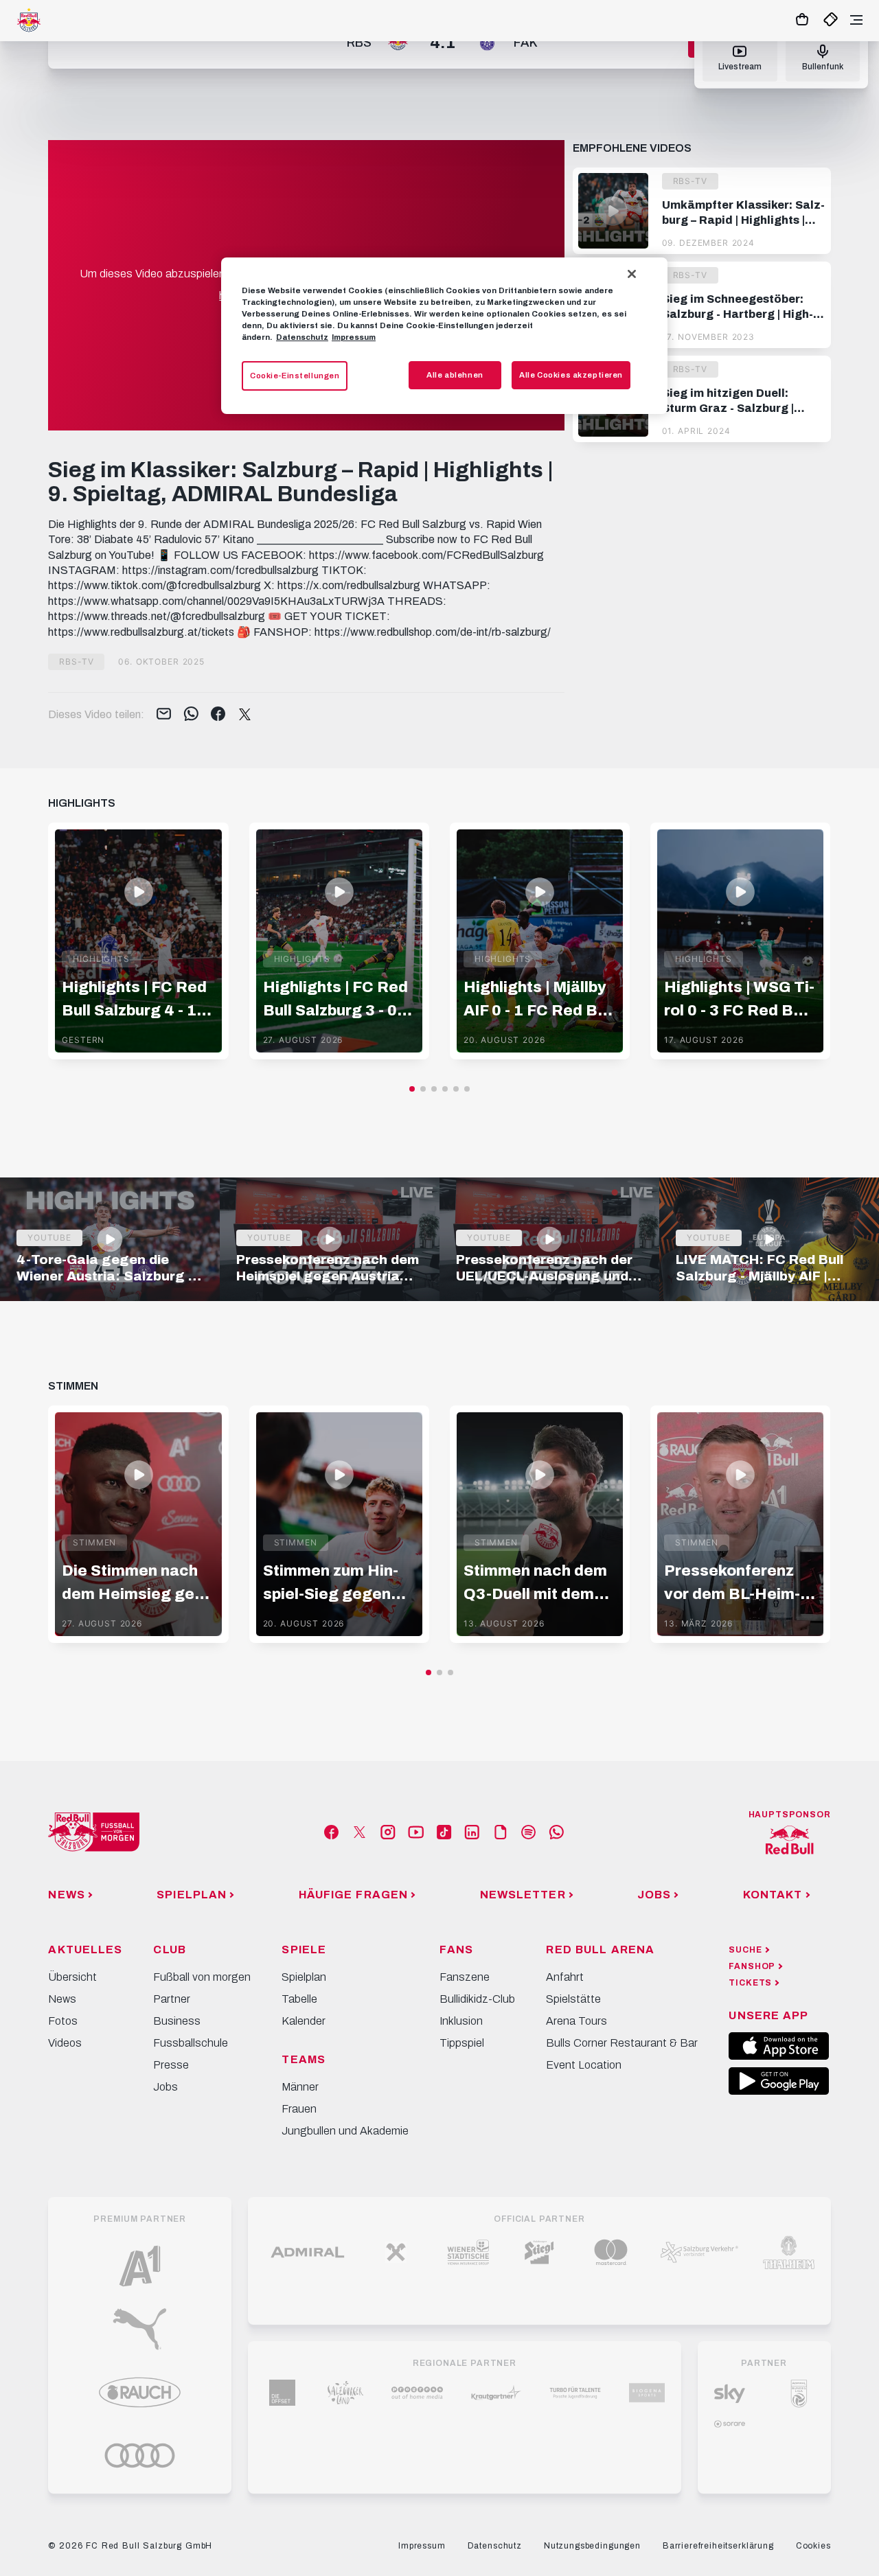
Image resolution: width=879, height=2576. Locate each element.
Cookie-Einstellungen (295, 376)
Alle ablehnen (455, 375)
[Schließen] (632, 274)
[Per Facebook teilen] (218, 715)
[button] (412, 1089)
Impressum (354, 337)
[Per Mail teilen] (164, 715)
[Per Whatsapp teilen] (191, 715)
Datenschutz (302, 337)
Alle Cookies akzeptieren (571, 375)
